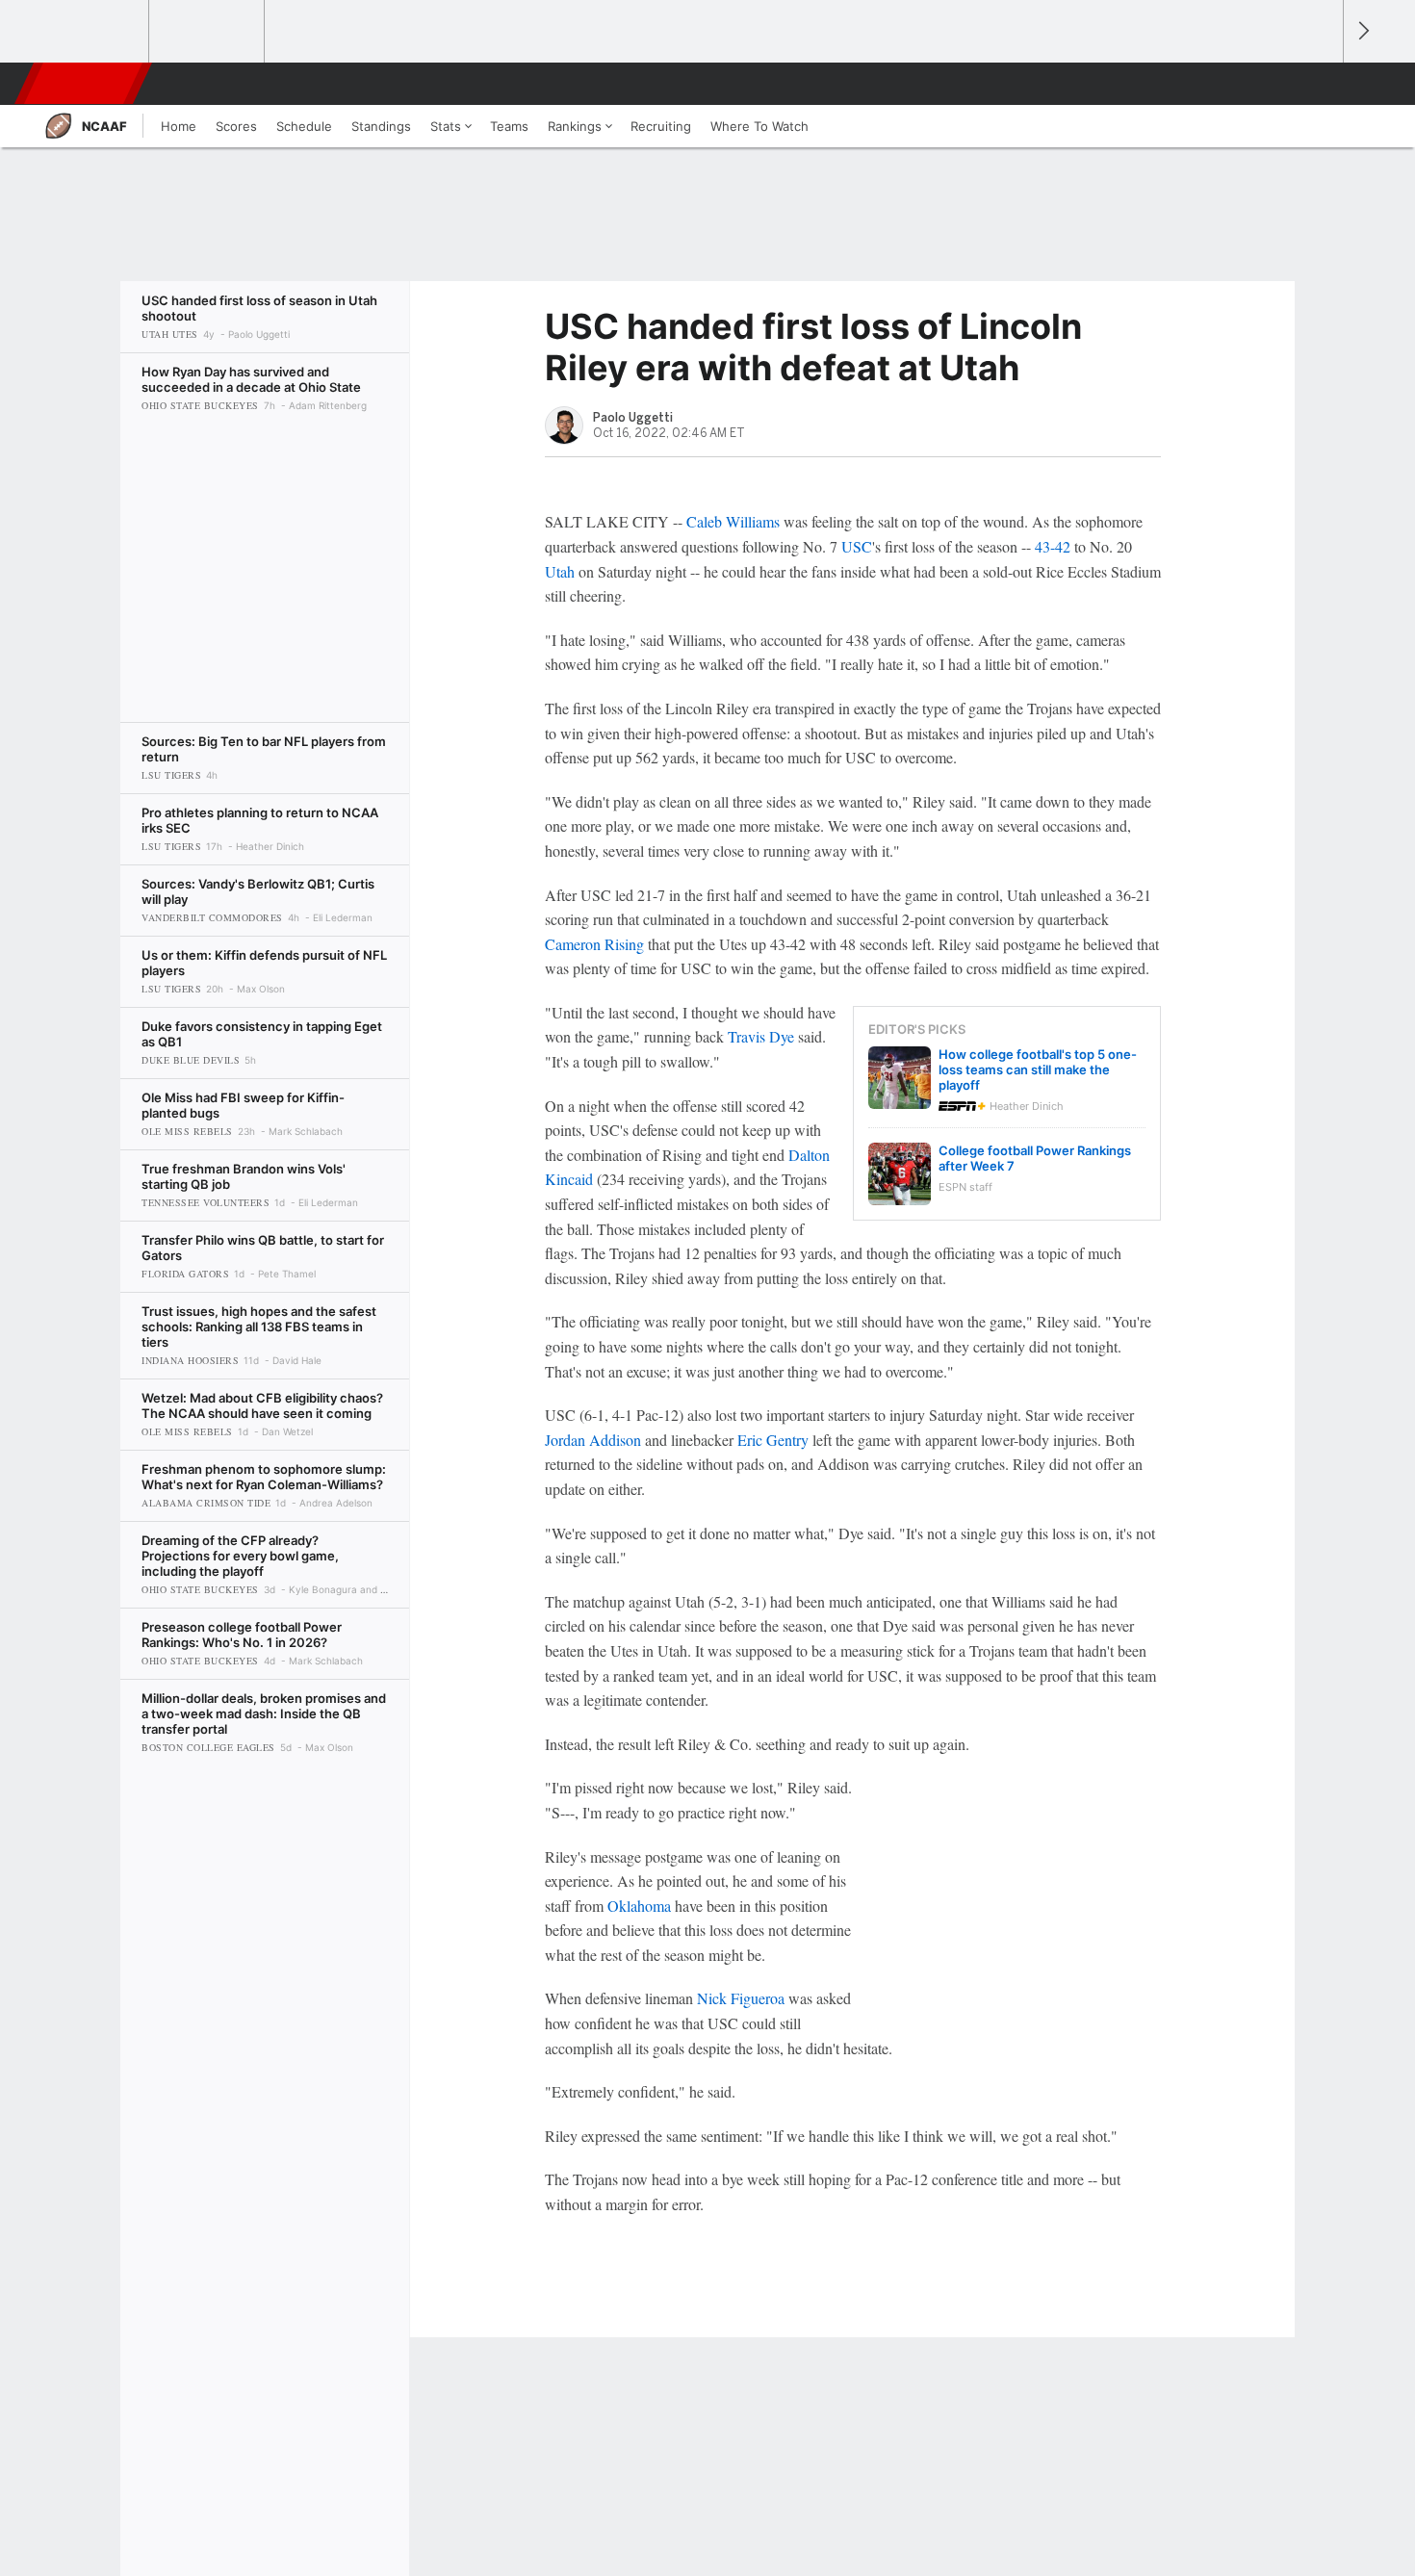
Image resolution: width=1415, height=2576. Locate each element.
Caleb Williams (733, 521)
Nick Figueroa (741, 1998)
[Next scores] (1362, 31)
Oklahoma (639, 1906)
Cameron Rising (594, 944)
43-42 (1053, 546)
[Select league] (92, 32)
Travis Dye (761, 1036)
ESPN (85, 84)
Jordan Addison (593, 1440)
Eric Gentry (773, 1440)
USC (857, 546)
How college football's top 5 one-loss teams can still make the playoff (1038, 1069)
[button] (1320, 84)
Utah (560, 571)
